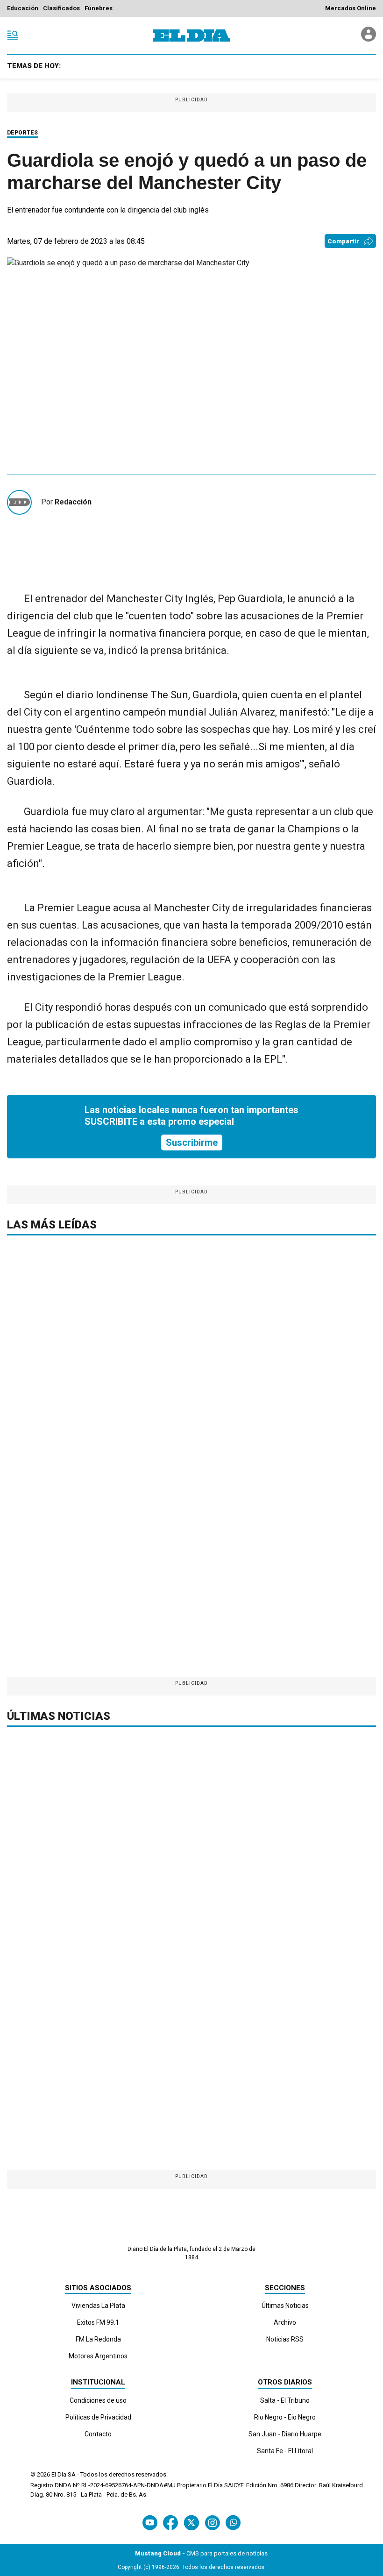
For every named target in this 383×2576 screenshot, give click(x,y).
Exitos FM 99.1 (98, 2322)
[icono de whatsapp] (233, 2523)
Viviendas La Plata (98, 2306)
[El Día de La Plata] (191, 35)
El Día (59, 2474)
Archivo (285, 2322)
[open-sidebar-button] (13, 35)
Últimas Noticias (285, 2306)
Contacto (98, 2434)
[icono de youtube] (150, 2523)
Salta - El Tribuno (285, 2400)
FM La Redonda (98, 2339)
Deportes (22, 133)
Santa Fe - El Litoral (285, 2451)
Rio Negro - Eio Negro (285, 2417)
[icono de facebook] (170, 2523)
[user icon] (369, 39)
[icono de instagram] (212, 2523)
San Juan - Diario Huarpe (285, 2434)
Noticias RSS (285, 2339)
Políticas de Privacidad (98, 2417)
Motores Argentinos (98, 2356)
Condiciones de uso (98, 2400)
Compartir (343, 241)
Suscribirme (192, 1143)
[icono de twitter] (191, 2523)
